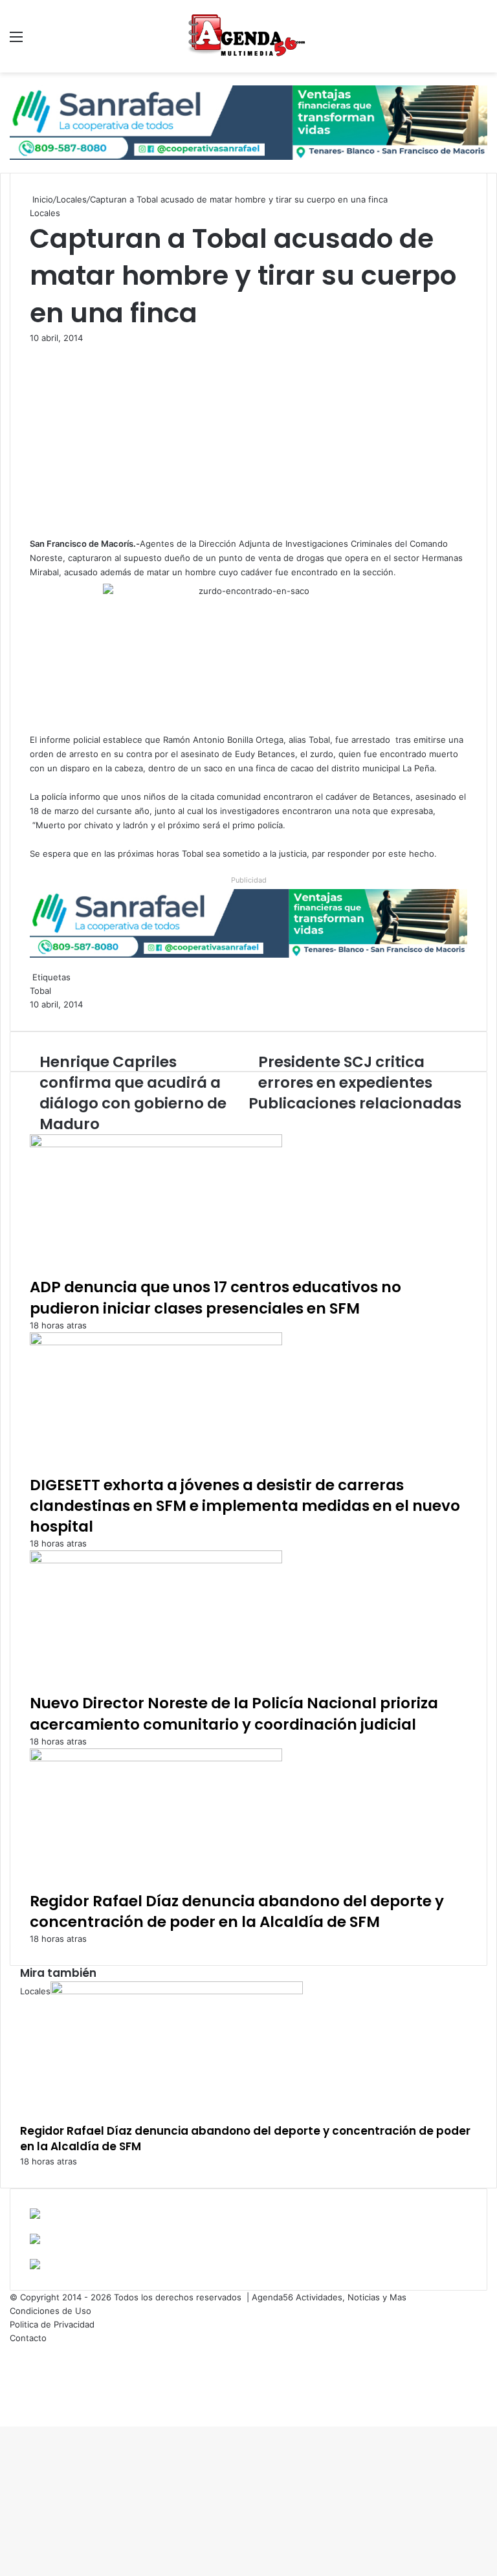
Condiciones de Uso (50, 2311)
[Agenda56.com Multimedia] (248, 36)
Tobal (40, 991)
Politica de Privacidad (52, 2324)
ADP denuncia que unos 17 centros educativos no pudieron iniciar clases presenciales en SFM (215, 1297)
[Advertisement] (248, 441)
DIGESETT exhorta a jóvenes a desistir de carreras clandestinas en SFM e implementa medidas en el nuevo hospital (245, 1506)
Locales (72, 199)
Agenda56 (272, 2297)
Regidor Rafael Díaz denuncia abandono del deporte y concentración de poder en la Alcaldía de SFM (237, 1911)
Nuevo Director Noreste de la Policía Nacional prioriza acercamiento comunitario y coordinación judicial (234, 1713)
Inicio (41, 199)
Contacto (28, 2338)
